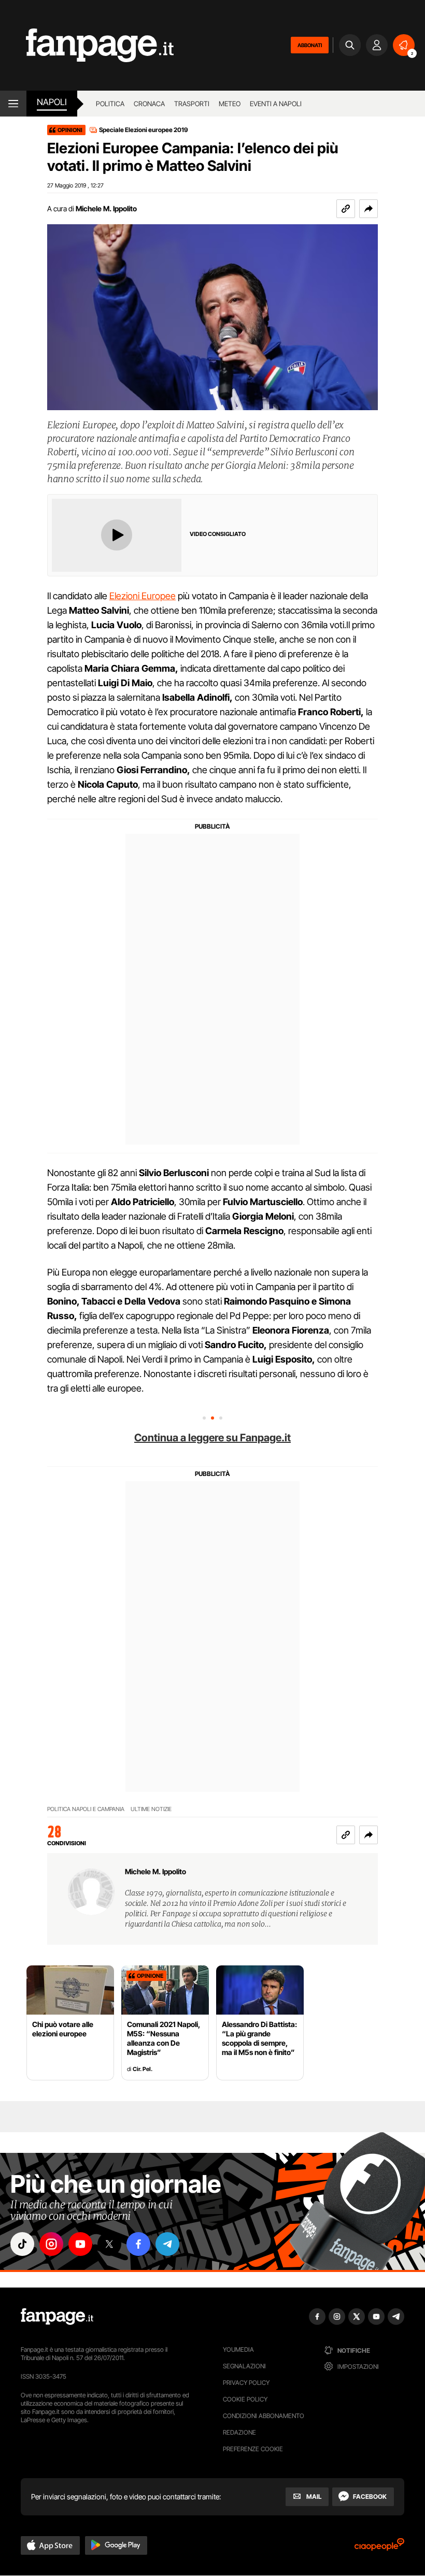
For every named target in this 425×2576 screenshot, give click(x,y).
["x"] (109, 2244)
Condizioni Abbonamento (264, 2416)
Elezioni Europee (143, 596)
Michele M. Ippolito (106, 208)
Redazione (239, 2432)
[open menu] (13, 104)
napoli (52, 102)
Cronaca (149, 104)
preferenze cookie (253, 2449)
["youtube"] (80, 2244)
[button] (369, 209)
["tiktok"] (22, 2244)
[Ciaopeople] (379, 2548)
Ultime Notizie (151, 1809)
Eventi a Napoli (276, 104)
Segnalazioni (244, 2366)
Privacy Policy (246, 2383)
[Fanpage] (57, 2317)
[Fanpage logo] (87, 45)
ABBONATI (310, 45)
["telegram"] (167, 2244)
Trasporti (192, 104)
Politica (110, 104)
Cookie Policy (245, 2399)
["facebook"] (138, 2244)
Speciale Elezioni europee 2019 (144, 130)
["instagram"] (51, 2244)
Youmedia (238, 2349)
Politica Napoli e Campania (86, 1809)
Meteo (230, 104)
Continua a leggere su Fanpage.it (212, 1438)
